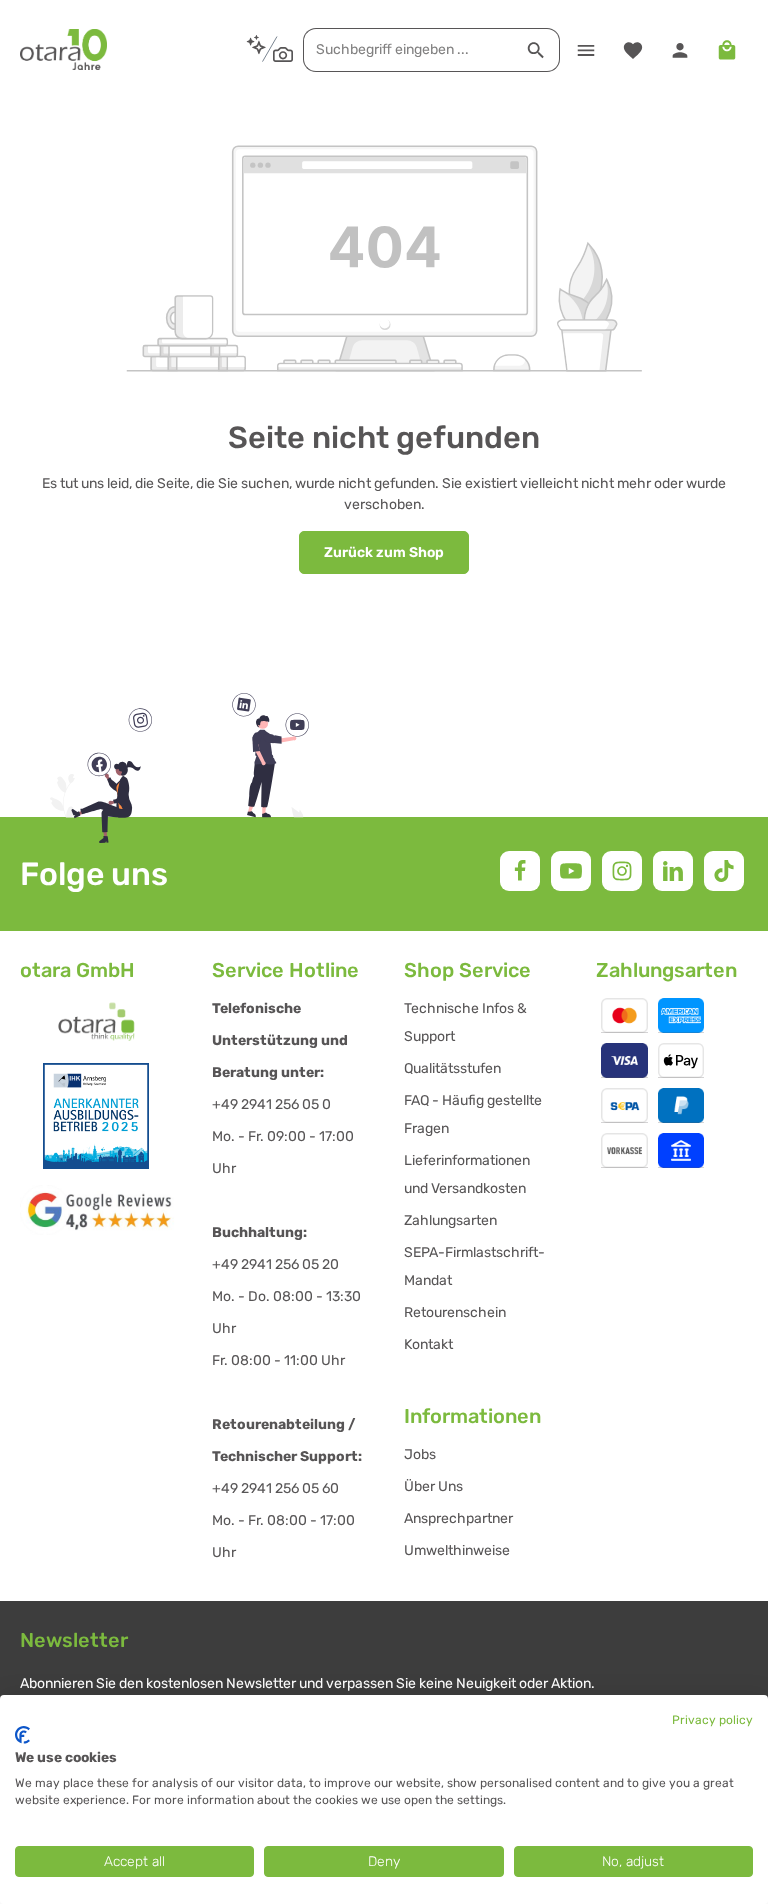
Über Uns (433, 1486)
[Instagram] (622, 871)
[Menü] (585, 49)
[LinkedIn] (673, 871)
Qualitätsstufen (452, 1068)
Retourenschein (455, 1312)
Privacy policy (712, 1720)
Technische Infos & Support (465, 1022)
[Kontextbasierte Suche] (269, 49)
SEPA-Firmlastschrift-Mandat (474, 1266)
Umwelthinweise (457, 1550)
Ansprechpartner (458, 1518)
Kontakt (428, 1344)
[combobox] (408, 50)
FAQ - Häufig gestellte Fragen (473, 1114)
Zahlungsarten (450, 1220)
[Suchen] (536, 50)
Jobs (420, 1454)
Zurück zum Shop (384, 552)
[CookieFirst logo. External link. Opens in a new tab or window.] (22, 1735)
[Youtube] (571, 871)
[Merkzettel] (632, 49)
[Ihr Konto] (679, 49)
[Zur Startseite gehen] (63, 50)
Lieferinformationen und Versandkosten (467, 1174)
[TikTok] (724, 871)
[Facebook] (520, 871)
